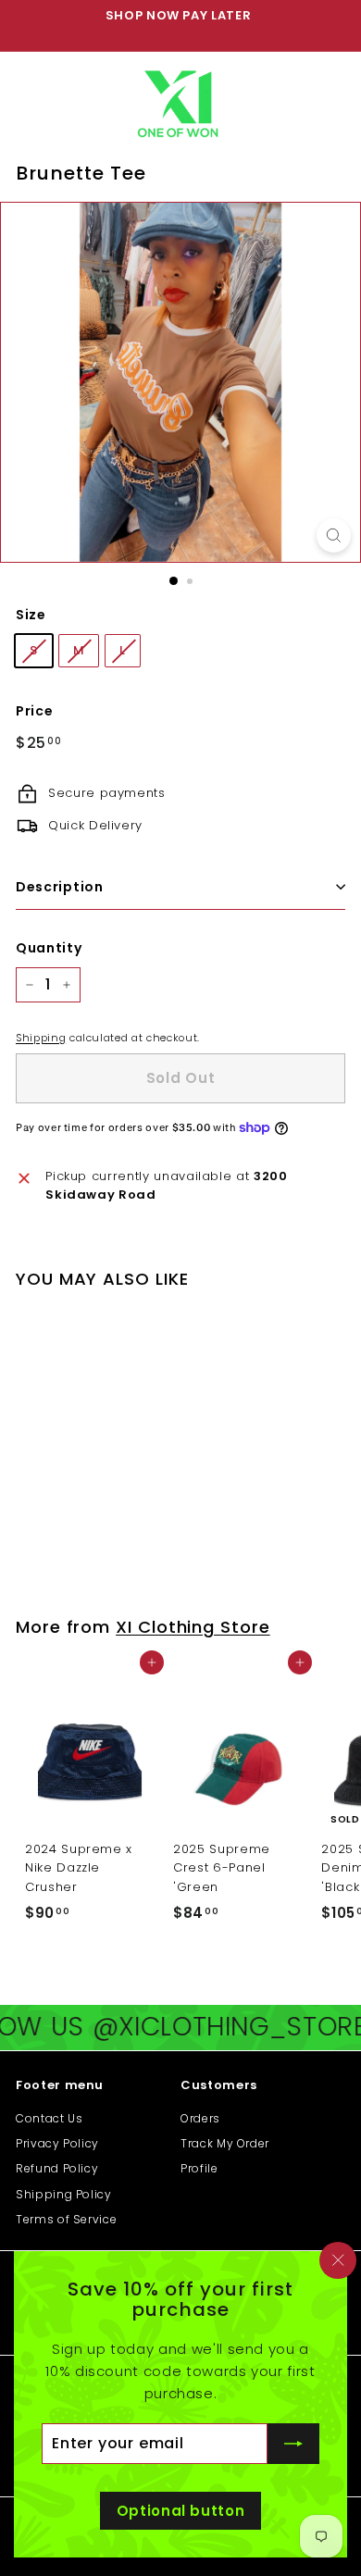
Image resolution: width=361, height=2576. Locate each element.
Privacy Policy (57, 2143)
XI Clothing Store (193, 1627)
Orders (200, 2118)
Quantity (49, 948)
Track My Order (225, 2143)
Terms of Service (66, 2219)
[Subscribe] (293, 2444)
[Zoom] (334, 535)
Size (31, 615)
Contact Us (50, 2118)
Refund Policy (57, 2168)
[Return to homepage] (181, 100)
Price (34, 711)
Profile (199, 2168)
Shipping (41, 1038)
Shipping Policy (64, 2194)
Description (60, 887)
